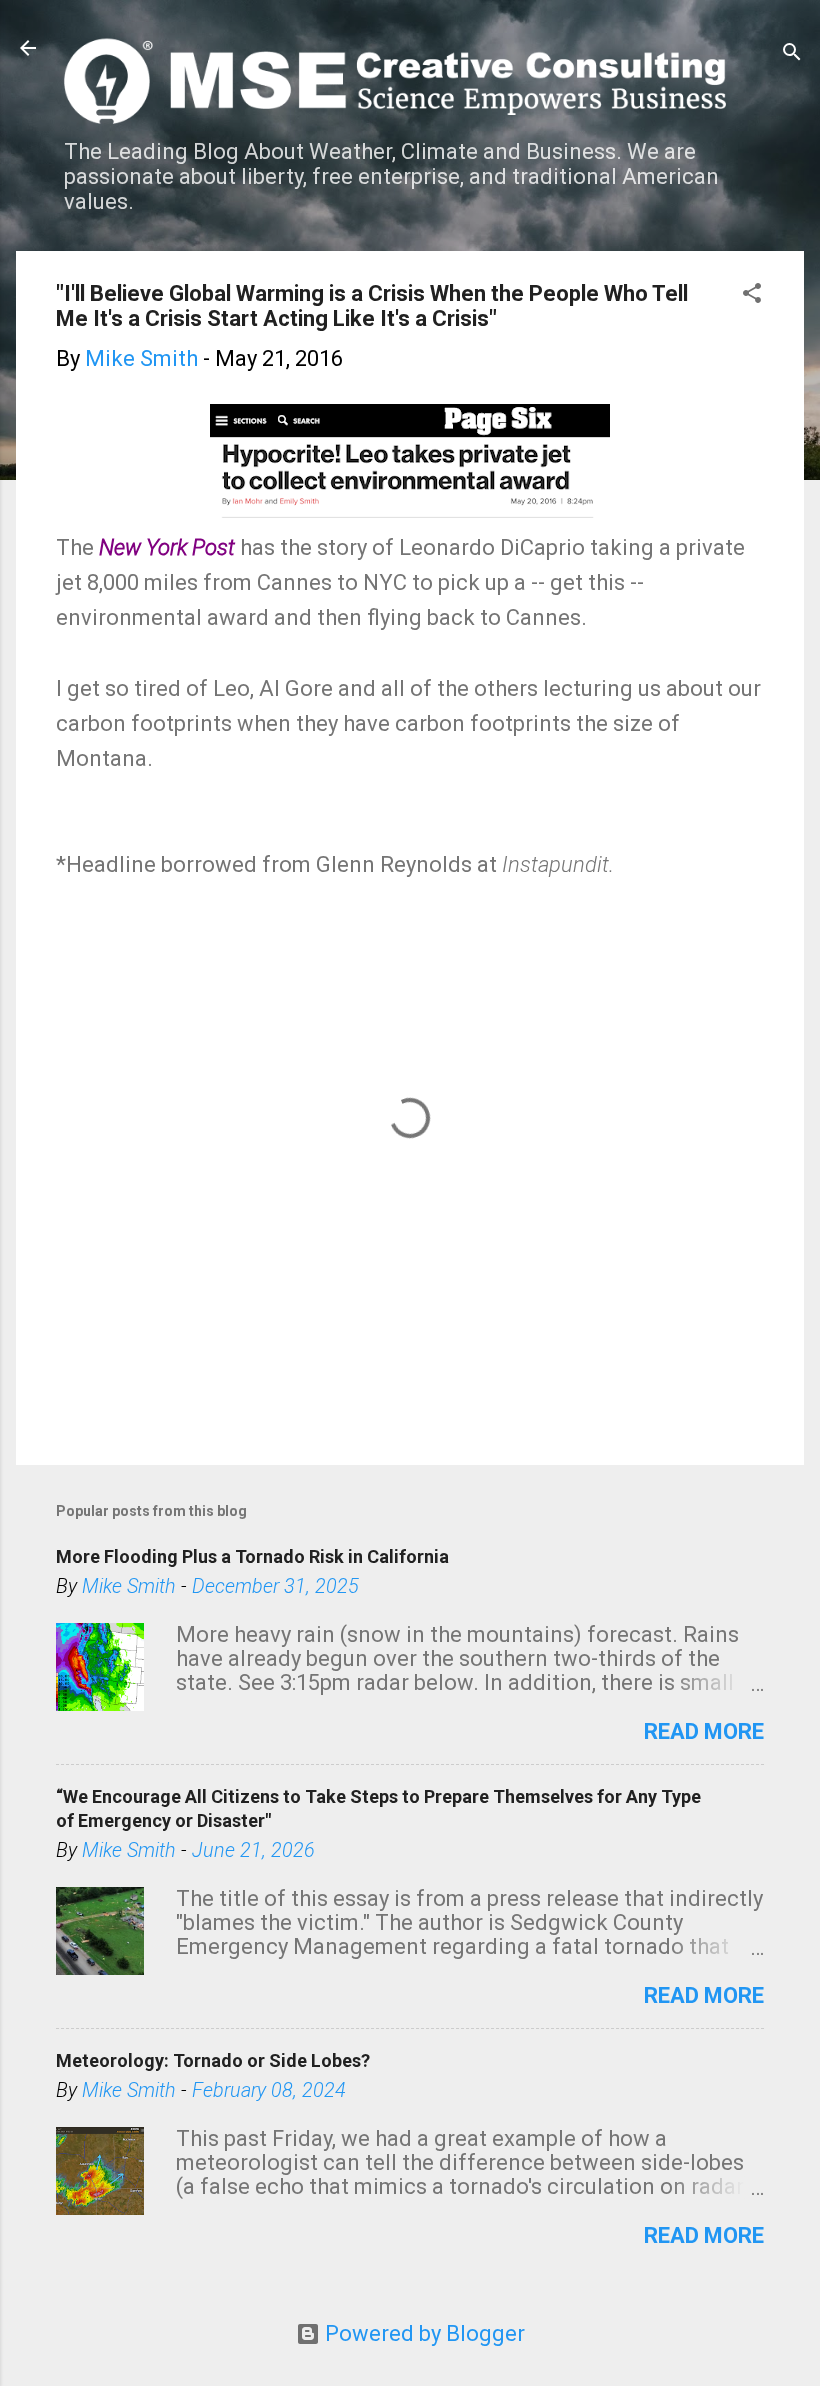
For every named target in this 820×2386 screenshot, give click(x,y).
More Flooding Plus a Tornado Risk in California (252, 1556)
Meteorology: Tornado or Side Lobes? (213, 2060)
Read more (704, 1731)
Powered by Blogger (422, 2333)
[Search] (792, 54)
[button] (752, 295)
